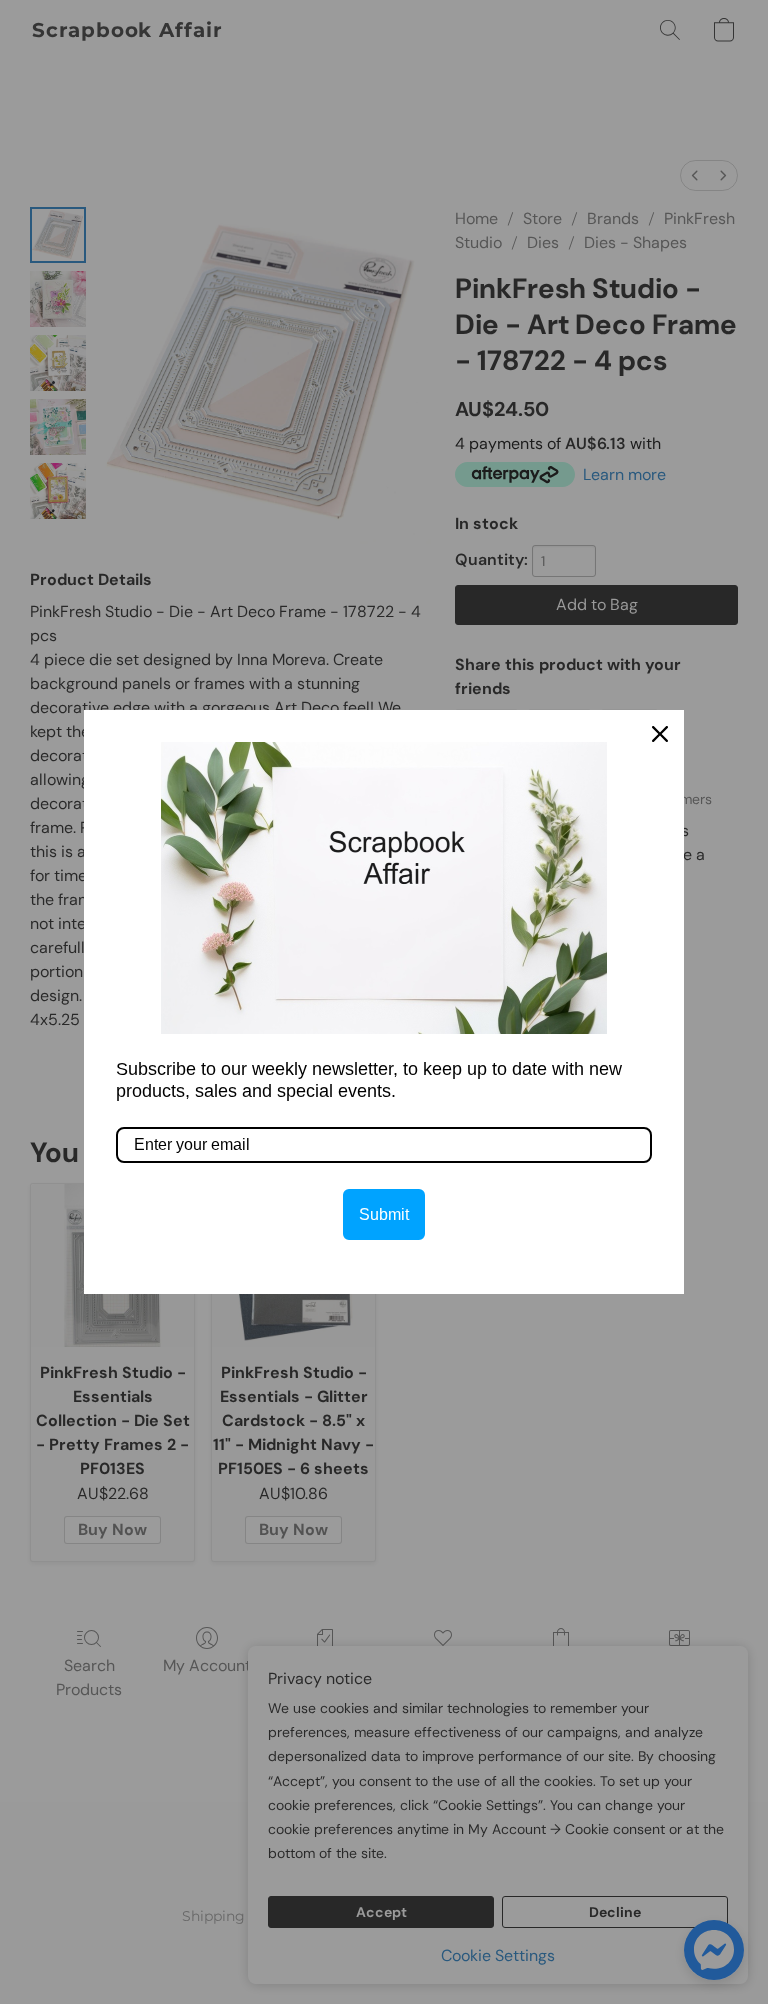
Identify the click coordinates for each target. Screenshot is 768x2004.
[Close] (660, 734)
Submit (384, 1214)
